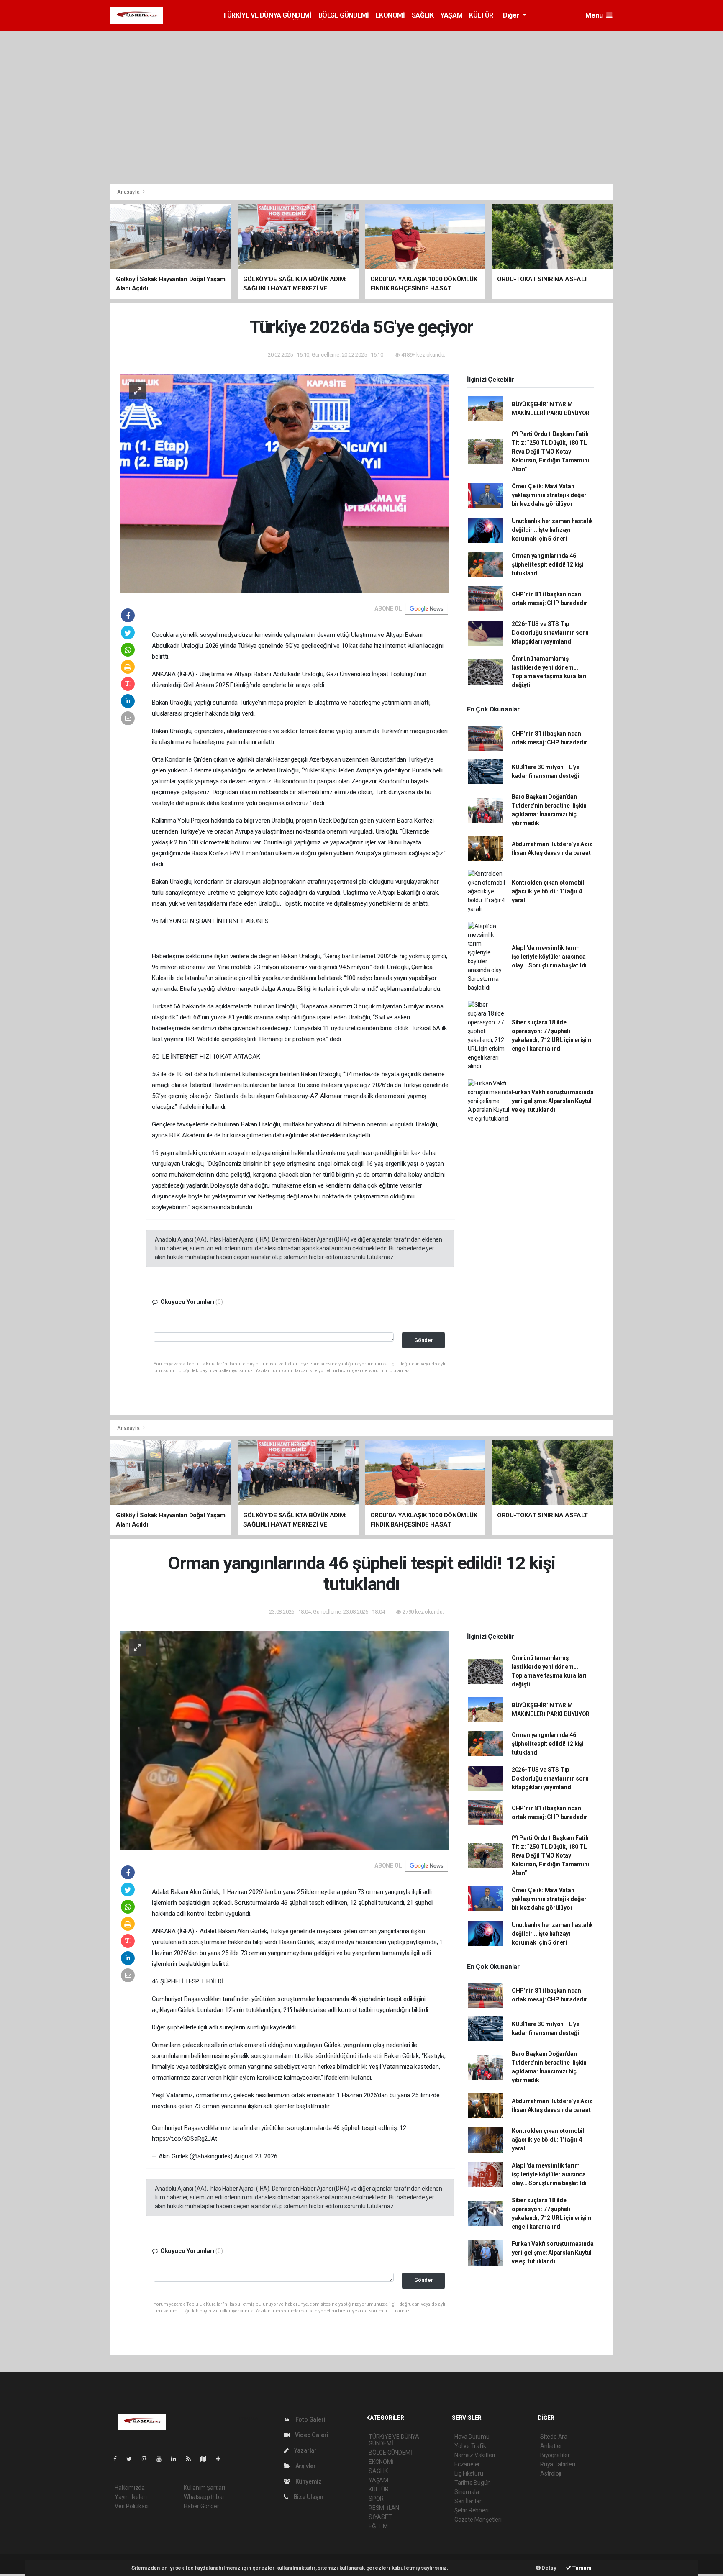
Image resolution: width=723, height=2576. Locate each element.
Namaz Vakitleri (475, 2455)
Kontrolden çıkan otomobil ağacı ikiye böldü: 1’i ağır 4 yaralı (548, 891)
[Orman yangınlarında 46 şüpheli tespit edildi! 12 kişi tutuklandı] (285, 1740)
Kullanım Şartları (204, 2488)
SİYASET (380, 2517)
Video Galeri (311, 2435)
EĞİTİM (378, 2526)
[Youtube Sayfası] (162, 2459)
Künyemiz (308, 2481)
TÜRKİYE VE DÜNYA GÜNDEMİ (267, 15)
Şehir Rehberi (472, 2510)
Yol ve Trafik (470, 2446)
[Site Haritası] (207, 2459)
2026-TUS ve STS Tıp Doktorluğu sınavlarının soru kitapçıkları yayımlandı (550, 633)
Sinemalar (468, 2492)
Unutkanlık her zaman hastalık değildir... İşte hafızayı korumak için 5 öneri (552, 530)
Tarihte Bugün (473, 2483)
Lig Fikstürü (469, 2473)
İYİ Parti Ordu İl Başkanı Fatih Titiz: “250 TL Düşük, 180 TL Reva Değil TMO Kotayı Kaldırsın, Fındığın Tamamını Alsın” (550, 452)
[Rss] (192, 2459)
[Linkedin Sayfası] (177, 2459)
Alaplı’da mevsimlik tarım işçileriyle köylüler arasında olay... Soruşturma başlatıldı (549, 957)
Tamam (581, 2568)
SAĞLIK (423, 15)
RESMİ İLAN (384, 2508)
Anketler (551, 2446)
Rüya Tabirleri (558, 2464)
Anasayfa (129, 192)
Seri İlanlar (468, 2501)
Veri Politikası (132, 2506)
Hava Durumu (472, 2437)
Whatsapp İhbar (204, 2497)
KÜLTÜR (481, 15)
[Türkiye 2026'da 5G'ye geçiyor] (285, 483)
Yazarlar (305, 2450)
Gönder (424, 1340)
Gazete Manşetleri (478, 2520)
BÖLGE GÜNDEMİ (344, 15)
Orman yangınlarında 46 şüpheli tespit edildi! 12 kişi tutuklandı (548, 564)
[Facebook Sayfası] (118, 2459)
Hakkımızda (130, 2488)
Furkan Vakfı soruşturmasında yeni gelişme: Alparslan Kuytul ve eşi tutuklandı (553, 1101)
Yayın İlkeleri (131, 2497)
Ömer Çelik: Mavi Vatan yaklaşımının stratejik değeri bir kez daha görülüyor (550, 495)
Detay (549, 2568)
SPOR (376, 2499)
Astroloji (551, 2473)
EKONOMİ (390, 15)
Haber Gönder (201, 2506)
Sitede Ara (554, 2437)
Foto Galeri (310, 2419)
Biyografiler (555, 2455)
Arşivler (305, 2466)
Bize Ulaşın (308, 2497)
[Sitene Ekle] (222, 2459)
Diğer (512, 15)
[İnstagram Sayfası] (148, 2459)
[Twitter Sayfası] (132, 2459)
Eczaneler (467, 2464)
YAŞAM (451, 15)
